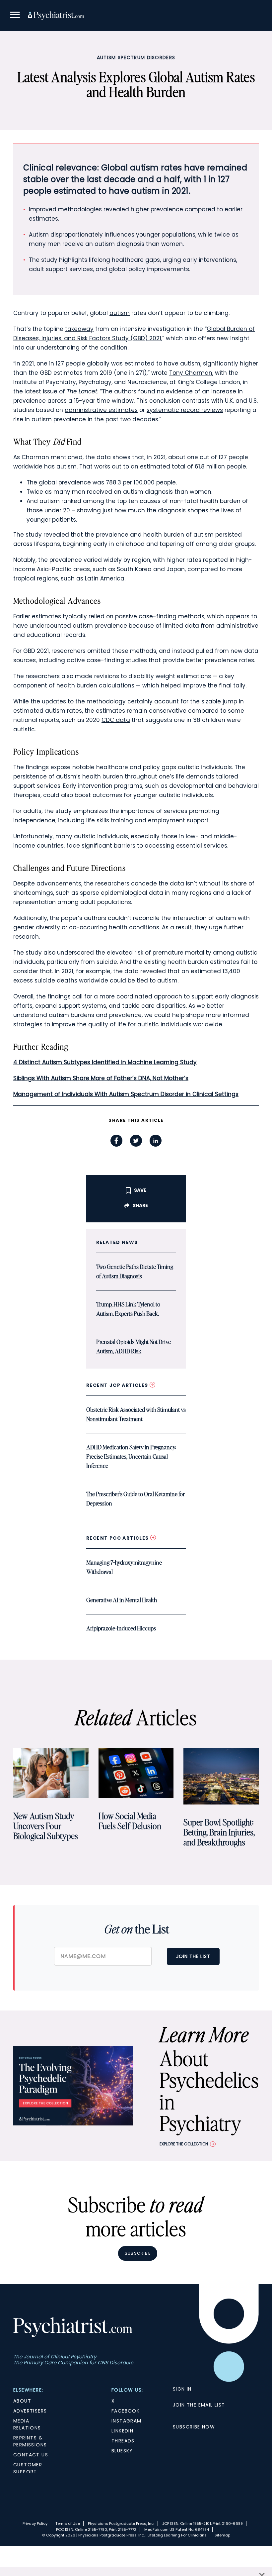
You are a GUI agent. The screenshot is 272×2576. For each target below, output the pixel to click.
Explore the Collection (184, 2144)
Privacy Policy (35, 2524)
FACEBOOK (126, 2411)
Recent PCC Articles (118, 1538)
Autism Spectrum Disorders (136, 57)
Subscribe (138, 2253)
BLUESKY (122, 2451)
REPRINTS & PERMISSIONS (30, 2441)
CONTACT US (31, 2455)
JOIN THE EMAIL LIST (199, 2405)
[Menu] (15, 16)
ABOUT (22, 2401)
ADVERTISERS (30, 2411)
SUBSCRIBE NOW (194, 2427)
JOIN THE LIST (193, 1956)
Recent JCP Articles (118, 1385)
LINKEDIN (122, 2431)
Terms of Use (68, 2524)
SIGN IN (182, 2389)
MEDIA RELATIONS (27, 2424)
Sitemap (222, 2535)
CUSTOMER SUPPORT (28, 2468)
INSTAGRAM (127, 2421)
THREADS (123, 2441)
